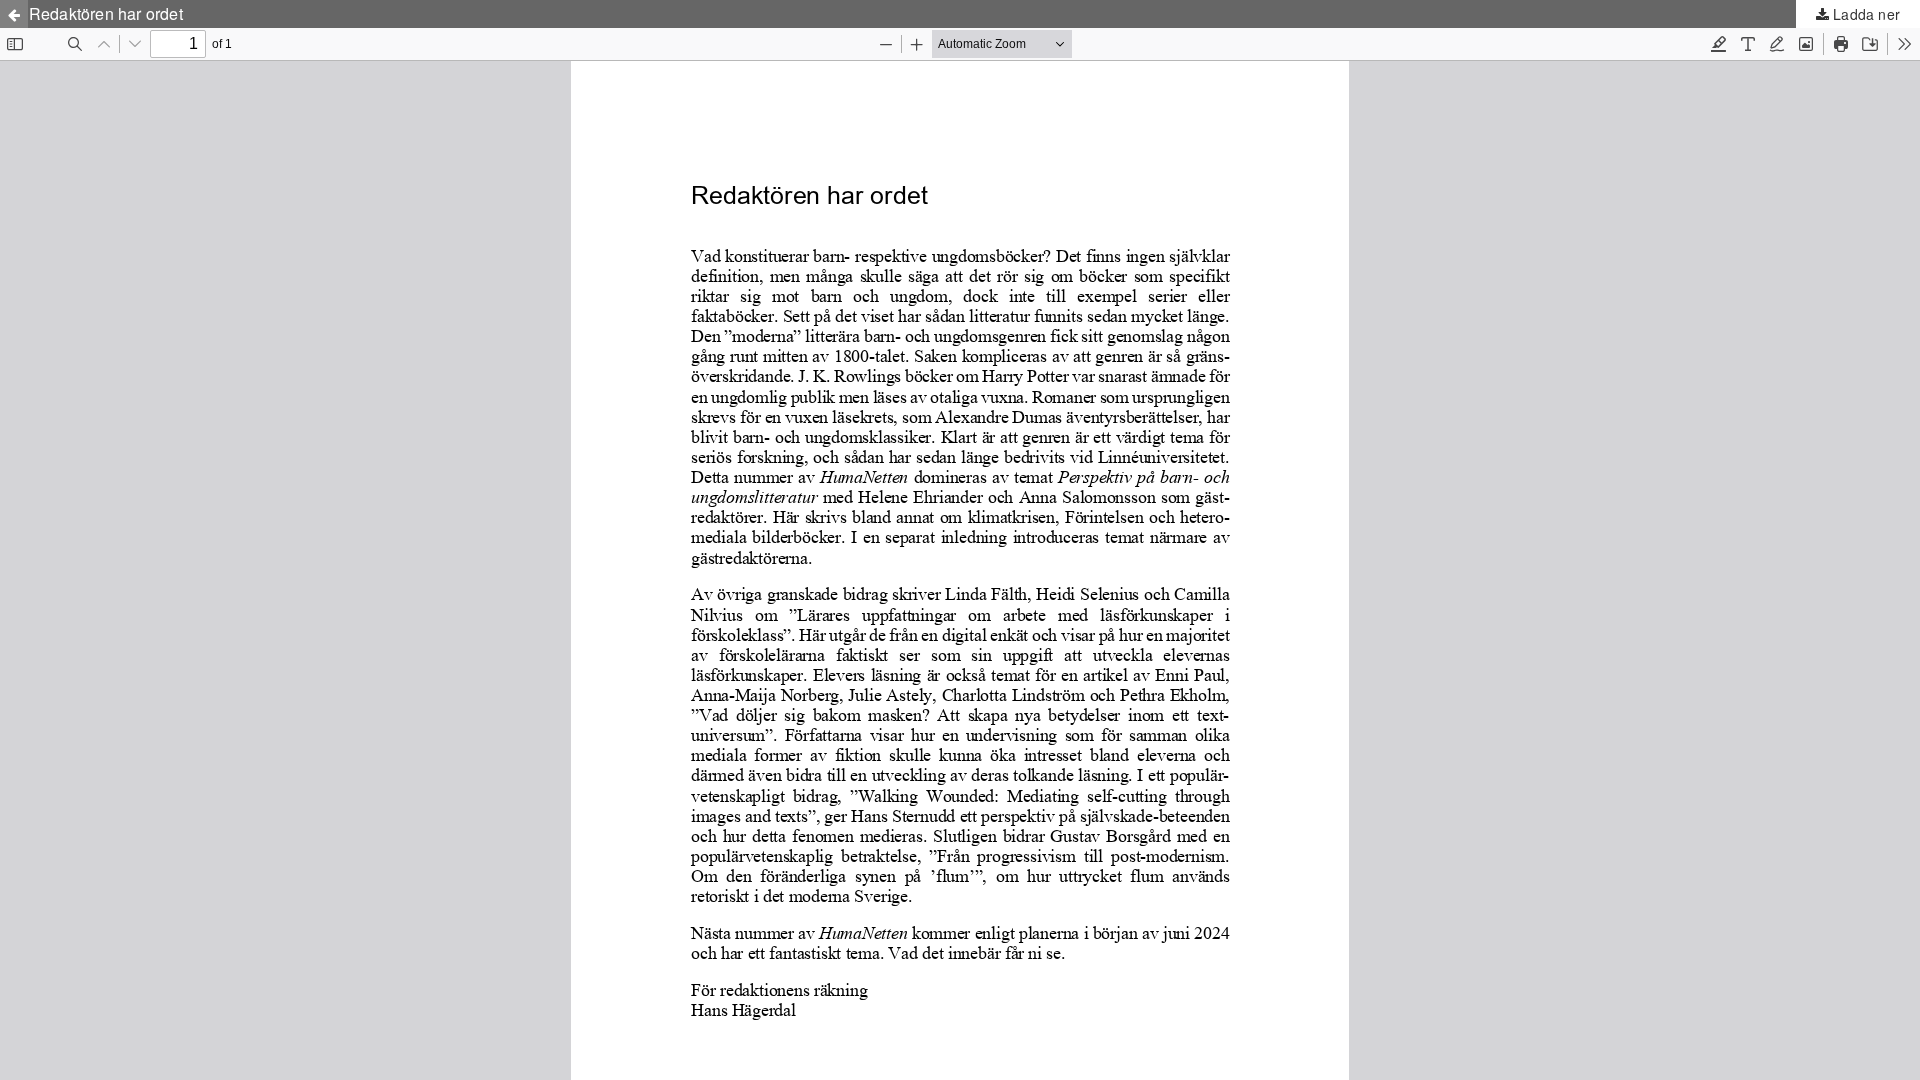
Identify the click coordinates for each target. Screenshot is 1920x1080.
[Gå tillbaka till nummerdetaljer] (14, 14)
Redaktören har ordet (106, 13)
